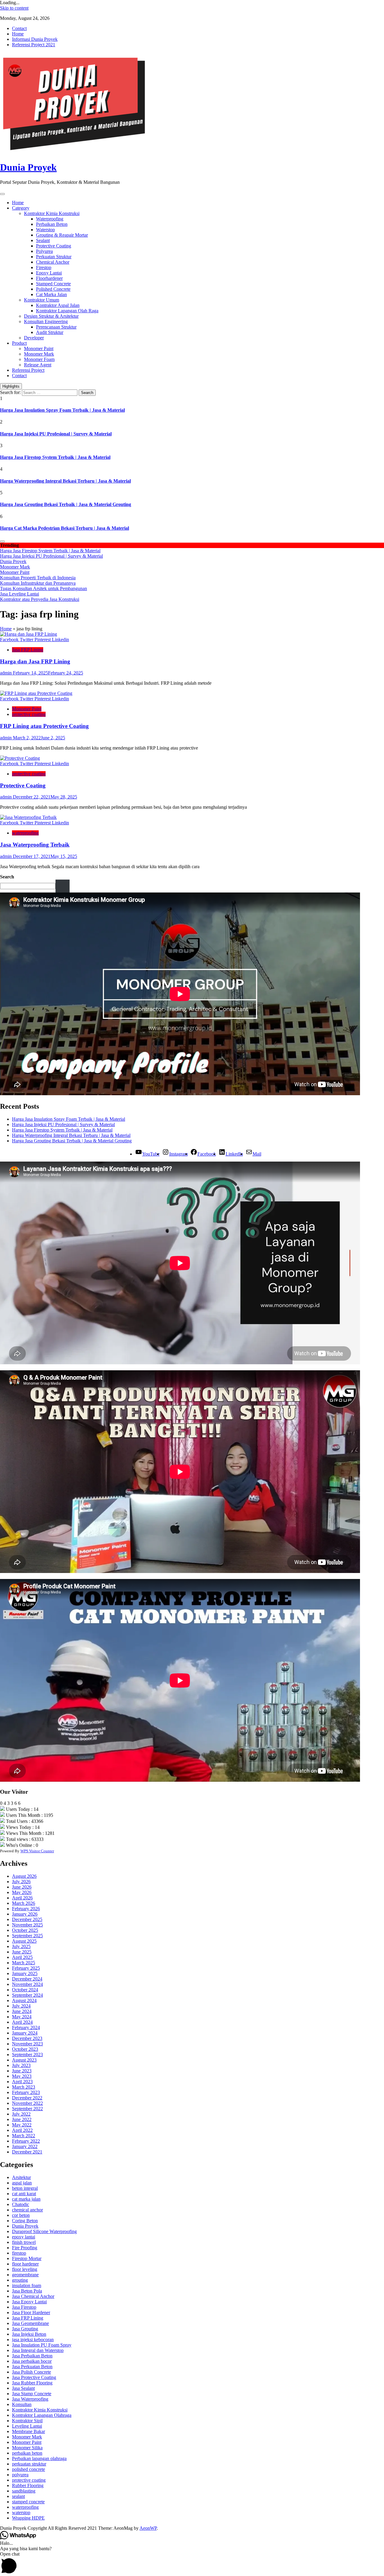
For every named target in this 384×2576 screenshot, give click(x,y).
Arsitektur (21, 2177)
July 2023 (21, 2065)
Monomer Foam (39, 359)
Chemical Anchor (53, 262)
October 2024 (25, 1990)
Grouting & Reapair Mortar (62, 235)
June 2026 (22, 1887)
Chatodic (21, 2204)
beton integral (25, 2188)
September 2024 (27, 1995)
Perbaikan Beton (52, 224)
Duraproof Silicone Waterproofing (44, 2231)
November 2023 (27, 2044)
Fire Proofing (25, 2248)
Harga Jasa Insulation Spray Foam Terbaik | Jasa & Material (62, 410)
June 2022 (22, 2119)
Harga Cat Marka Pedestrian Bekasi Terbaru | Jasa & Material (64, 528)
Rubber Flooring (28, 2485)
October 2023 (25, 2049)
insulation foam (27, 2285)
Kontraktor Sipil (27, 2421)
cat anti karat (24, 2194)
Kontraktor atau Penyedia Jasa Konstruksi (40, 599)
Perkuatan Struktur (54, 257)
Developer (34, 338)
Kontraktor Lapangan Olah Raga (67, 311)
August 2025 (24, 1941)
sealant (18, 2496)
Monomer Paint (39, 349)
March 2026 (24, 1903)
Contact (19, 28)
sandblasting (24, 2491)
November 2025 (27, 1925)
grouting (20, 2280)
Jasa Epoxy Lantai (29, 2302)
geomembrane (25, 2275)
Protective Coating (54, 246)
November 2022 (27, 2103)
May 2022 (22, 2125)
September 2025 (27, 1936)
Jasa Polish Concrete (31, 2372)
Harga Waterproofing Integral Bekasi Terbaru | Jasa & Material (65, 481)
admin (6, 673)
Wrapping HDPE (28, 2518)
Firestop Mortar (27, 2258)
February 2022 (26, 2141)
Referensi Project (28, 370)
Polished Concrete (53, 289)
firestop (19, 2253)
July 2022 (21, 2114)
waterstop (21, 2512)
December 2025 (27, 1919)
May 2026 (22, 1892)
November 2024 (27, 1984)
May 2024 (22, 2017)
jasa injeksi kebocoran (33, 2340)
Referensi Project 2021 (34, 45)
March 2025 (24, 1963)
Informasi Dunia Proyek (35, 39)
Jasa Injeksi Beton (29, 2334)
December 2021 (27, 2152)
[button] (192, 2564)
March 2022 (24, 2136)
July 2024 (21, 2006)
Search (7, 877)
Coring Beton (25, 2221)
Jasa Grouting (25, 2329)
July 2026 (21, 1882)
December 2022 (27, 2098)
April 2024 (22, 2022)
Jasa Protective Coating (34, 2377)
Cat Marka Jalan (51, 294)
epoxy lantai (24, 2237)
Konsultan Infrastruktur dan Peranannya (38, 583)
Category (21, 208)
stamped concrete (28, 2502)
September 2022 (27, 2109)
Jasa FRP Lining (28, 650)
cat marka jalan (26, 2199)
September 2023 (27, 2055)
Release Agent (38, 365)
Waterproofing (50, 219)
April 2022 (22, 2130)
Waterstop (45, 230)
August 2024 (24, 2000)
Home (18, 34)
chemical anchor (27, 2210)
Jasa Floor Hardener (31, 2312)
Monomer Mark (39, 354)
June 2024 (22, 2011)
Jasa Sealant (23, 2388)
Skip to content (14, 8)
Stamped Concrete (53, 284)
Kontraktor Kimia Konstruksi (52, 213)
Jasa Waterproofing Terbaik (35, 845)
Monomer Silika (27, 2448)
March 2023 (24, 2087)
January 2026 (25, 1914)
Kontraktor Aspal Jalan (58, 305)
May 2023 (22, 2076)
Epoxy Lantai (49, 273)
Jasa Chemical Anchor (33, 2296)
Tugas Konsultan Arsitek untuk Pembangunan (43, 588)
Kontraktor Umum (42, 300)
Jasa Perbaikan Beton (32, 2356)
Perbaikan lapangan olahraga (39, 2458)
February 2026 (26, 1909)
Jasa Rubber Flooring (32, 2383)
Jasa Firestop (24, 2307)
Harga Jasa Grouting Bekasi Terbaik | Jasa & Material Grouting (66, 504)
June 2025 (22, 1952)
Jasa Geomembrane (30, 2323)
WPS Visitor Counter (37, 1851)
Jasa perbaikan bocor (32, 2361)
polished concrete (28, 2469)
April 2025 (22, 1957)
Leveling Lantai (27, 2426)
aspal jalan (22, 2183)
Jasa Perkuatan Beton (32, 2367)
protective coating (29, 714)
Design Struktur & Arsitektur (51, 316)
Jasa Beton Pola (27, 2291)
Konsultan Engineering (46, 321)
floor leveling (25, 2269)
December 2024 (27, 1979)
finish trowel (24, 2242)
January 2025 (25, 1973)
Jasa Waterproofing (30, 2399)
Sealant (43, 240)
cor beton (21, 2215)
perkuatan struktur (29, 2464)
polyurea (20, 2475)
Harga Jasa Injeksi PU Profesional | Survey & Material (56, 434)
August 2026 (24, 1876)
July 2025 (21, 1946)
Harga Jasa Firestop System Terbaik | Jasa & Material (55, 457)
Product (19, 343)
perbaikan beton (27, 2453)
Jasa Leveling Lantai (19, 594)
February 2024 (26, 2027)
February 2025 (26, 1968)
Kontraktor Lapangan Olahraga (42, 2415)
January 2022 (25, 2146)
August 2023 (24, 2060)
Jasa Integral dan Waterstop (38, 2350)
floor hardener (25, 2264)
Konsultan (22, 2404)
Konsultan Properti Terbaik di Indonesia (38, 578)
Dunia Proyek (28, 167)
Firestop (44, 267)
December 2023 (27, 2038)
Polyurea (44, 251)
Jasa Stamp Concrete (32, 2394)
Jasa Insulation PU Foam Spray (42, 2345)
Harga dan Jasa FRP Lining (35, 661)
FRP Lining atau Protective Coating (44, 726)
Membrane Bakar (28, 2431)
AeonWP (148, 2528)
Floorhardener (49, 278)
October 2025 (25, 1930)
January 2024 (25, 2033)
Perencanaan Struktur (56, 327)
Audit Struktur (50, 332)
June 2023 (22, 2071)
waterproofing (25, 833)
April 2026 (22, 1898)
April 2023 (22, 2082)
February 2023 (26, 2092)
